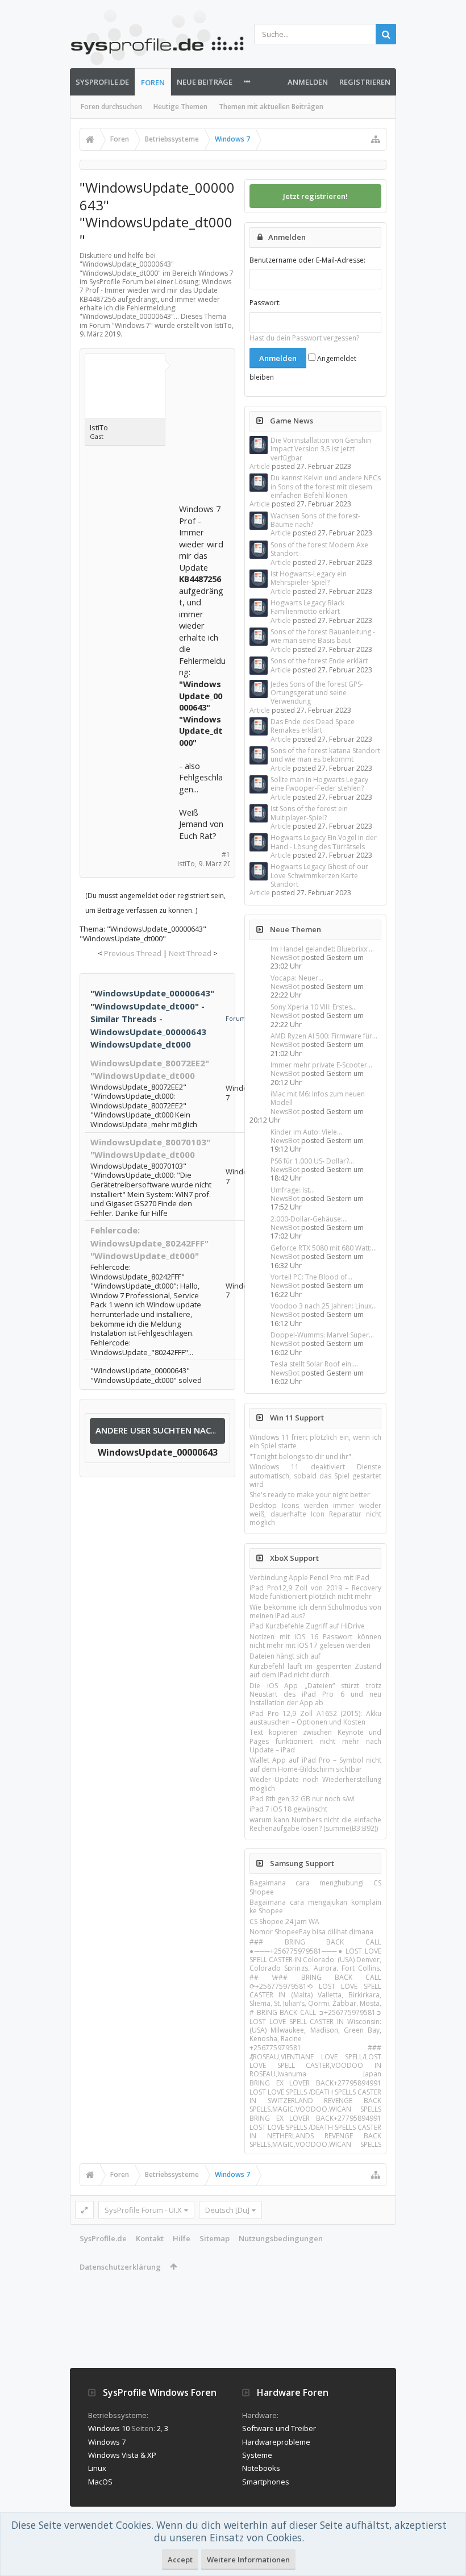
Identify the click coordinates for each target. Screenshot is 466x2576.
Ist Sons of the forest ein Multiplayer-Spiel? (309, 813)
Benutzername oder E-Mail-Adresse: (307, 260)
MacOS (100, 2482)
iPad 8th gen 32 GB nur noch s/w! (302, 1799)
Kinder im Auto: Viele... (306, 1132)
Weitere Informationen (248, 2560)
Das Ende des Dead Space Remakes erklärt (313, 726)
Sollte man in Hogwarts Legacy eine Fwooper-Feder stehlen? (319, 784)
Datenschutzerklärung (120, 2267)
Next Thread (190, 953)
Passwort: (265, 303)
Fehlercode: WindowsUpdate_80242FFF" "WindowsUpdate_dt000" (149, 1243)
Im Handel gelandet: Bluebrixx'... (322, 949)
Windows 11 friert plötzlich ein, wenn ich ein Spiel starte (315, 1441)
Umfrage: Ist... (293, 1190)
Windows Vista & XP (122, 2455)
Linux (97, 2468)
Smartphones (266, 2482)
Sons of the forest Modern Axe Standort (319, 549)
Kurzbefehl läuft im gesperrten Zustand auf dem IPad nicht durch (315, 1671)
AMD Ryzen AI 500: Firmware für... (324, 1036)
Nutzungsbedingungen (281, 2238)
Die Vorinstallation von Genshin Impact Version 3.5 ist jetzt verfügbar (321, 449)
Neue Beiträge (205, 82)
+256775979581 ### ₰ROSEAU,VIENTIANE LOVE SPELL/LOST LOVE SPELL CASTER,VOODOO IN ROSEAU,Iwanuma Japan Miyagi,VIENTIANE (315, 2065)
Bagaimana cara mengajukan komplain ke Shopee (315, 1906)
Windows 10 (109, 2428)
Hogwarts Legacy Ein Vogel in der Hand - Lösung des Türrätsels (324, 842)
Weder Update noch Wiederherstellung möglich (315, 1784)
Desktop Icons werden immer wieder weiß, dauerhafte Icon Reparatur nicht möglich (315, 1514)
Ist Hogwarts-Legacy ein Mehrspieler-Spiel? (309, 578)
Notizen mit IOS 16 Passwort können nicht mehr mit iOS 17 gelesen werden (315, 1641)
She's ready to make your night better (310, 1495)
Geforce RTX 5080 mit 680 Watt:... (324, 1248)
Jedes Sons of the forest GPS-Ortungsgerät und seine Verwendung (317, 693)
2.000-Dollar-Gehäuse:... (309, 1219)
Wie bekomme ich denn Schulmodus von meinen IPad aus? (315, 1611)
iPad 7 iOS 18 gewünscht (288, 1809)
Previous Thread (133, 953)
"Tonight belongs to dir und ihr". (301, 1457)
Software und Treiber (279, 2428)
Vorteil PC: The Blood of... (311, 1277)
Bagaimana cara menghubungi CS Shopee (315, 1887)
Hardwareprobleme (276, 2442)
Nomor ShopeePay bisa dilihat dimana (311, 1932)
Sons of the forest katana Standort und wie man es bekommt (325, 755)
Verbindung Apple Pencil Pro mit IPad (309, 1578)
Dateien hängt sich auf (285, 1656)
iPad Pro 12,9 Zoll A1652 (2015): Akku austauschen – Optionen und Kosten (315, 1718)
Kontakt (150, 2238)
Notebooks (261, 2468)
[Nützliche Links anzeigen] (376, 139)
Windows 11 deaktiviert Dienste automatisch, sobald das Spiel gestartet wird (315, 1476)
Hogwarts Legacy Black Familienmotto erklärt (307, 607)
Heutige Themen (180, 107)
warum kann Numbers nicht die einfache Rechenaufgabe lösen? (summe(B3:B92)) (315, 1824)
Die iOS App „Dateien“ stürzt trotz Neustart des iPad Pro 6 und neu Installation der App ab (315, 1694)
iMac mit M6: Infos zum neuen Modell (318, 1098)
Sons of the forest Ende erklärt (319, 661)
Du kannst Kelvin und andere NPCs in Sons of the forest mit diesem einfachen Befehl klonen (326, 487)
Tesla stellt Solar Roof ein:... (314, 1364)
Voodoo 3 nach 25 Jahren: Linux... (324, 1306)
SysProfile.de (102, 82)
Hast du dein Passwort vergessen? (304, 338)
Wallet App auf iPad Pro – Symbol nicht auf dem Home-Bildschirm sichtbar (315, 1764)
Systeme (257, 2455)
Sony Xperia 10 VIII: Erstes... (314, 1007)
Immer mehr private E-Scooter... (321, 1065)
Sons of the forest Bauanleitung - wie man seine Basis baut (323, 636)
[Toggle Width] (84, 2210)
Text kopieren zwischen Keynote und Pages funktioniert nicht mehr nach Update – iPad (315, 1741)
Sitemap (215, 2238)
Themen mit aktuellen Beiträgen (271, 107)
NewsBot (285, 957)
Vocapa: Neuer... (297, 978)
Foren (153, 82)
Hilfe (182, 2238)
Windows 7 (132, 325)
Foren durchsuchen (111, 107)
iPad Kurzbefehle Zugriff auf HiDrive (307, 1626)
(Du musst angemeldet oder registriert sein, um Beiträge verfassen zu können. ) (155, 903)
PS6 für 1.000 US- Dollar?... (312, 1161)
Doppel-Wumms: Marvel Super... (322, 1335)
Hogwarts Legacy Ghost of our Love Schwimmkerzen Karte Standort (319, 875)
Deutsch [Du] (227, 2210)
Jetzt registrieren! (315, 196)
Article (260, 466)
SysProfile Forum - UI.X (143, 2210)
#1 (226, 855)
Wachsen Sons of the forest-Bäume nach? (315, 520)
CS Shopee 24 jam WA (284, 1921)
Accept (180, 2560)
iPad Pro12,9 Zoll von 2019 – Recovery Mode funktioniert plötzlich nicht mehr (315, 1592)
